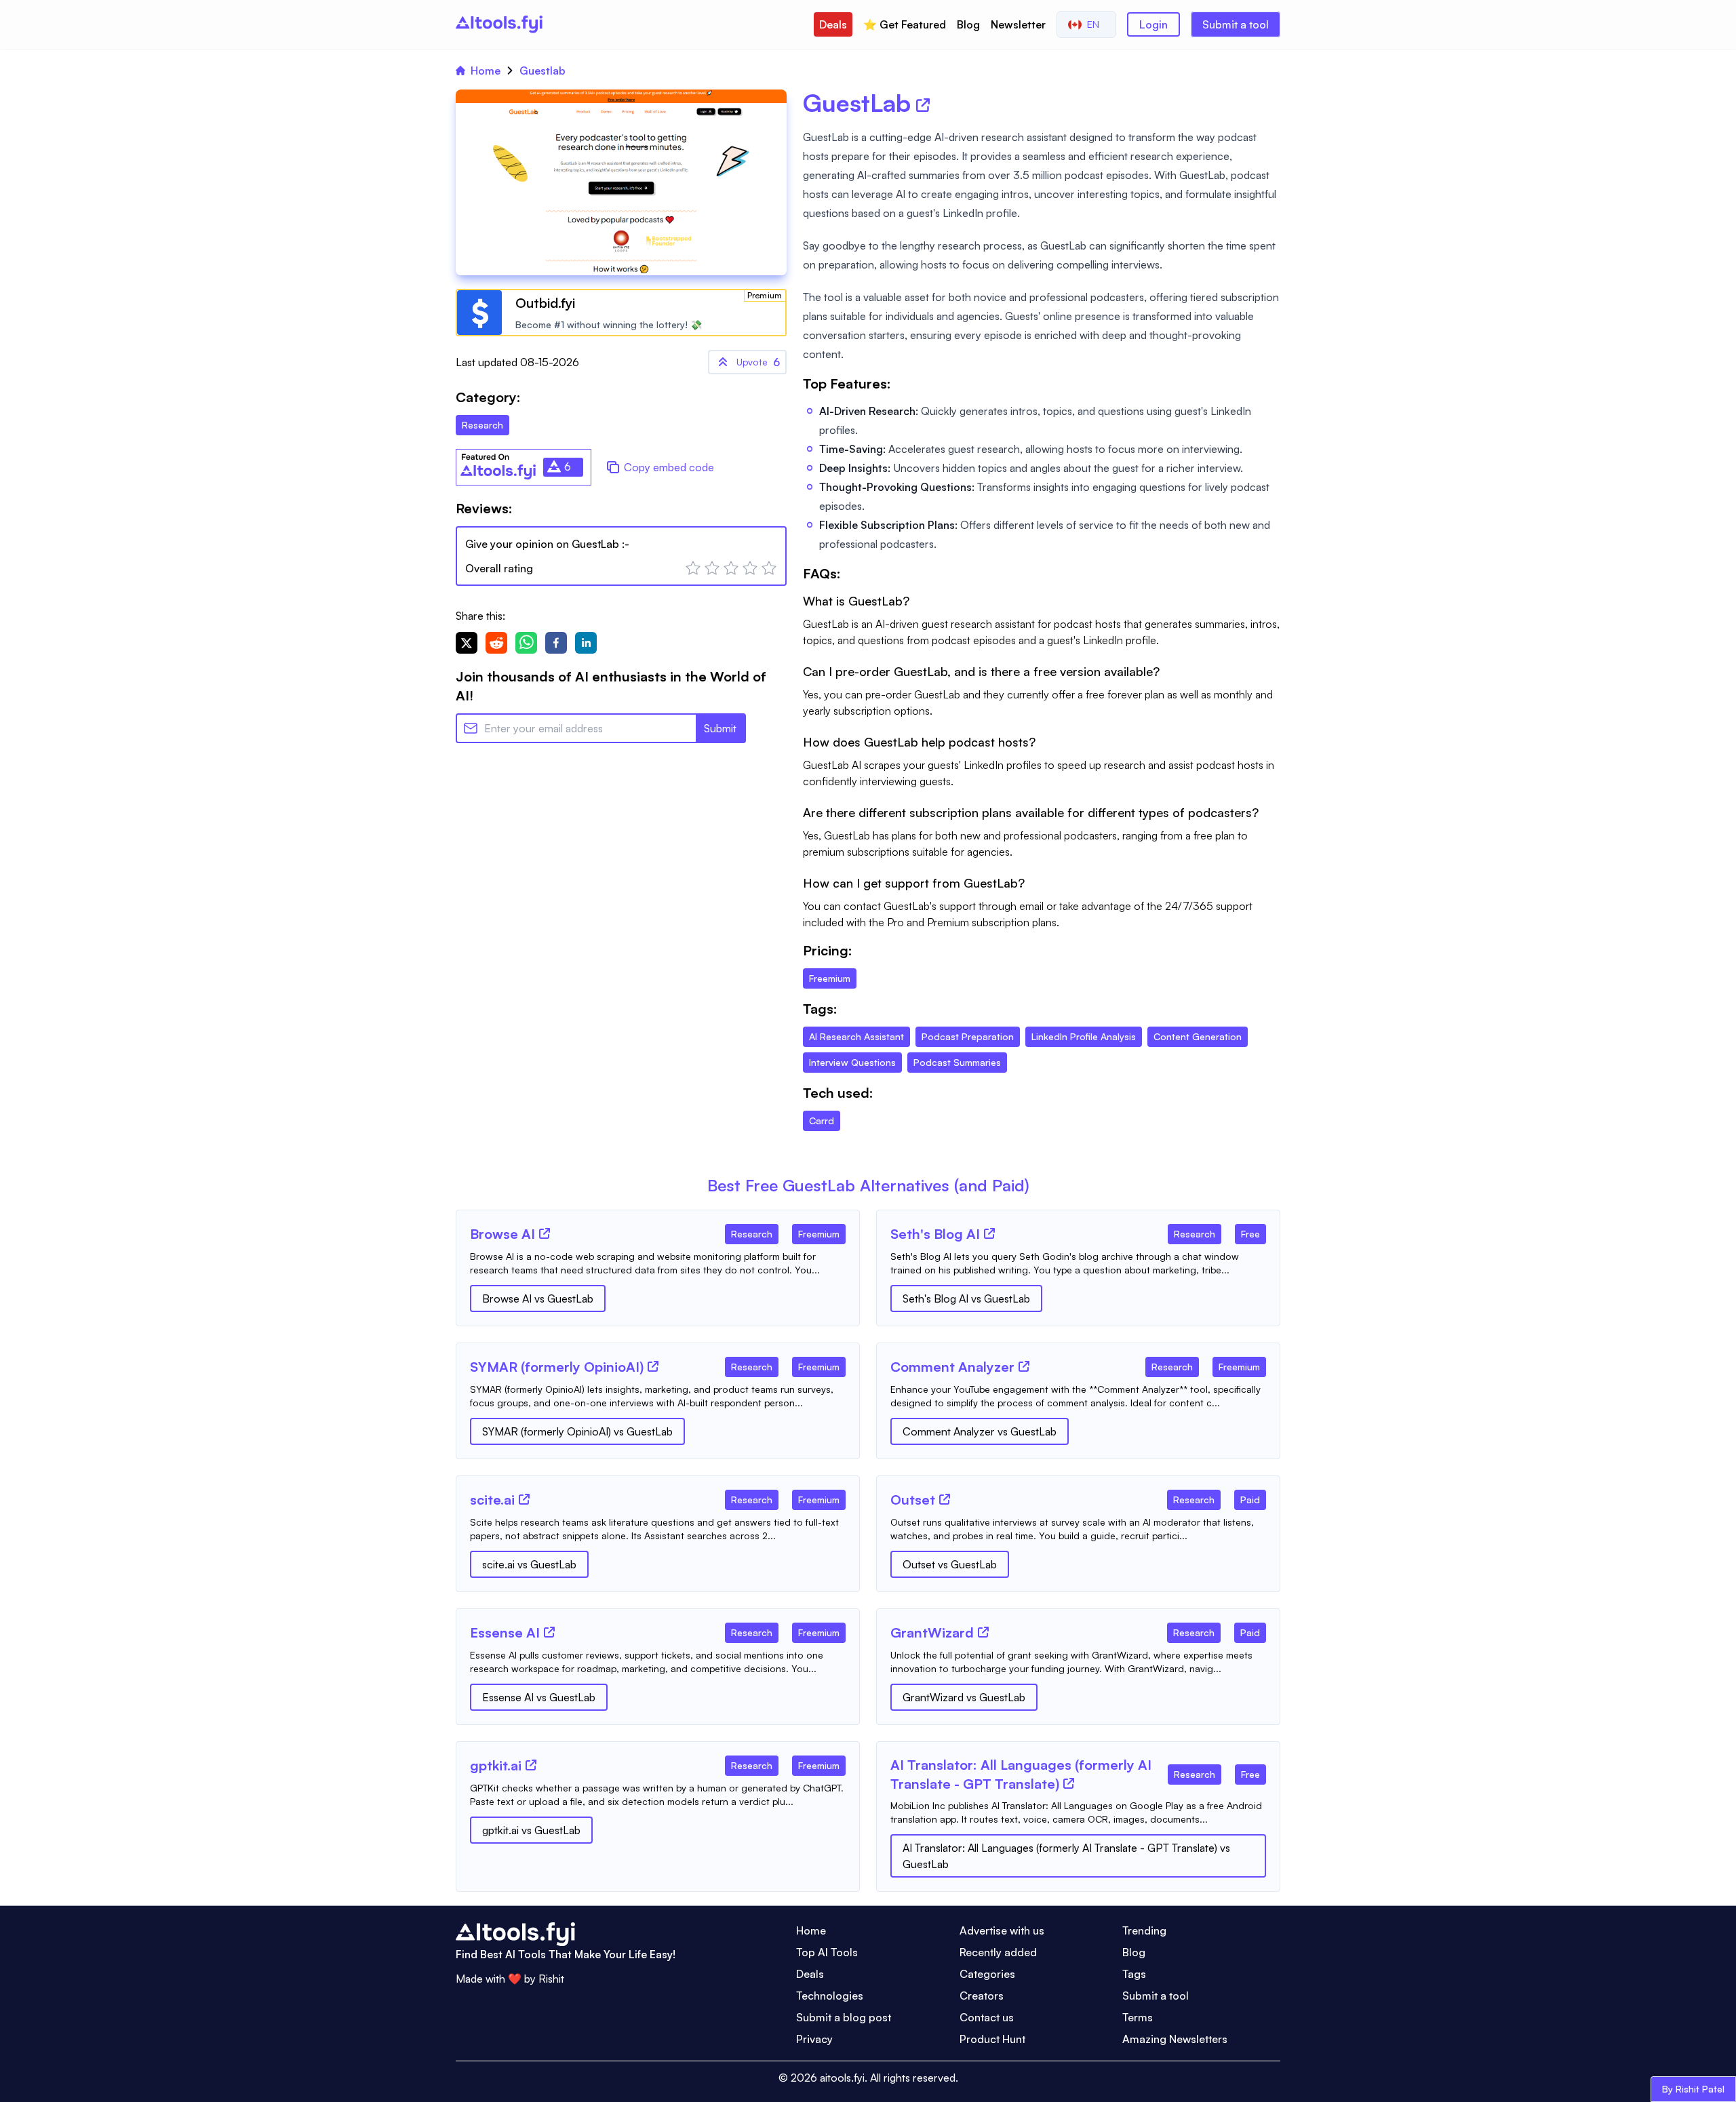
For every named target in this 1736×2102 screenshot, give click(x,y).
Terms (1138, 2017)
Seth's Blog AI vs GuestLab (966, 1298)
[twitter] (467, 643)
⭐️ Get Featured (905, 24)
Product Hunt (992, 2039)
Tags (1134, 1974)
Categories (987, 1974)
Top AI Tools (827, 1952)
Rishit (551, 1979)
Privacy (814, 2039)
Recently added (998, 1952)
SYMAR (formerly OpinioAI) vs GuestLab (577, 1431)
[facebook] (556, 643)
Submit (720, 728)
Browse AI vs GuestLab (538, 1298)
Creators (982, 1996)
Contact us (987, 2017)
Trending (1144, 1930)
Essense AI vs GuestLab (539, 1697)
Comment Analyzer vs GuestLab (980, 1431)
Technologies (830, 1996)
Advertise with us (1002, 1930)
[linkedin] (586, 643)
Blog (968, 24)
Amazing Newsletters (1175, 2039)
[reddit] (496, 643)
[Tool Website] (545, 1233)
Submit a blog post (844, 2017)
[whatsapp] (526, 643)
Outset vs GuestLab (950, 1564)
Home (486, 71)
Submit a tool (1236, 24)
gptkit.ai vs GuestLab (531, 1830)
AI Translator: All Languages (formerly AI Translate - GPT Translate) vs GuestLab (1066, 1856)
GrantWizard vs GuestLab (964, 1697)
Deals (833, 24)
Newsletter (1018, 24)
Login (1153, 24)
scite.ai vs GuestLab (529, 1564)
